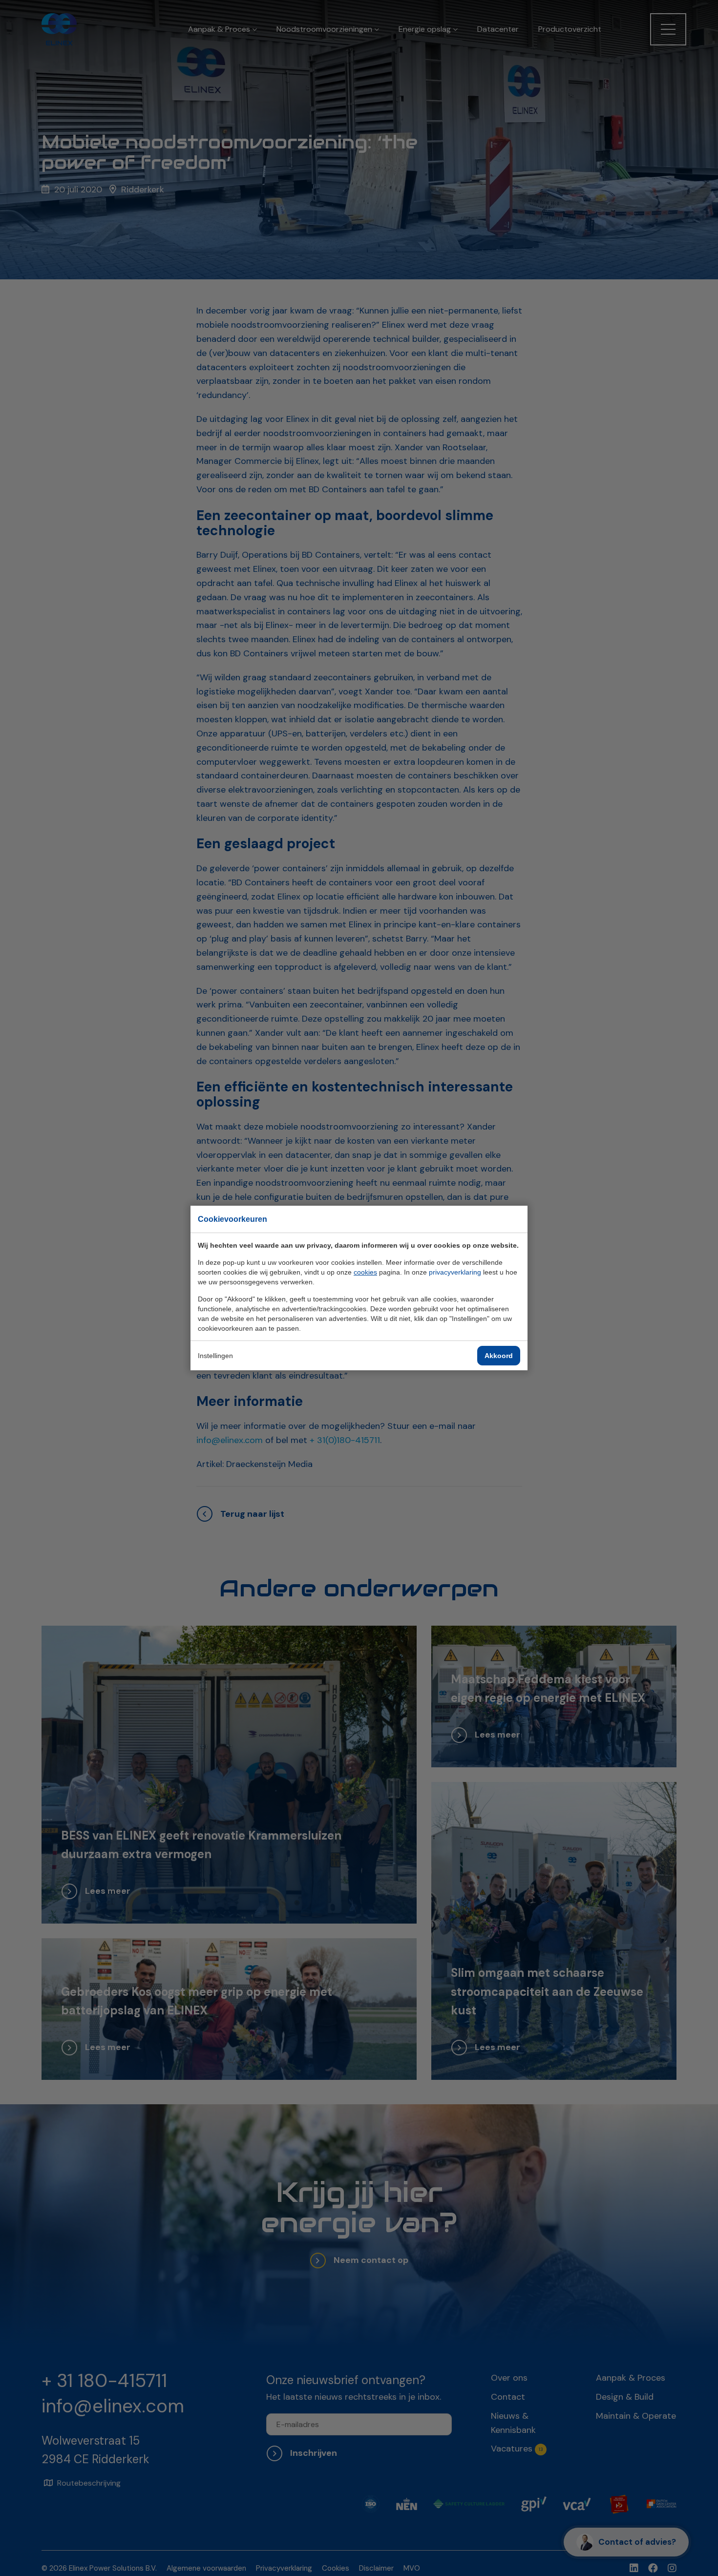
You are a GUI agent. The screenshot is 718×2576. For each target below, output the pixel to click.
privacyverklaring (455, 1272)
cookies (365, 1272)
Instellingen (215, 1356)
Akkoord (499, 1356)
